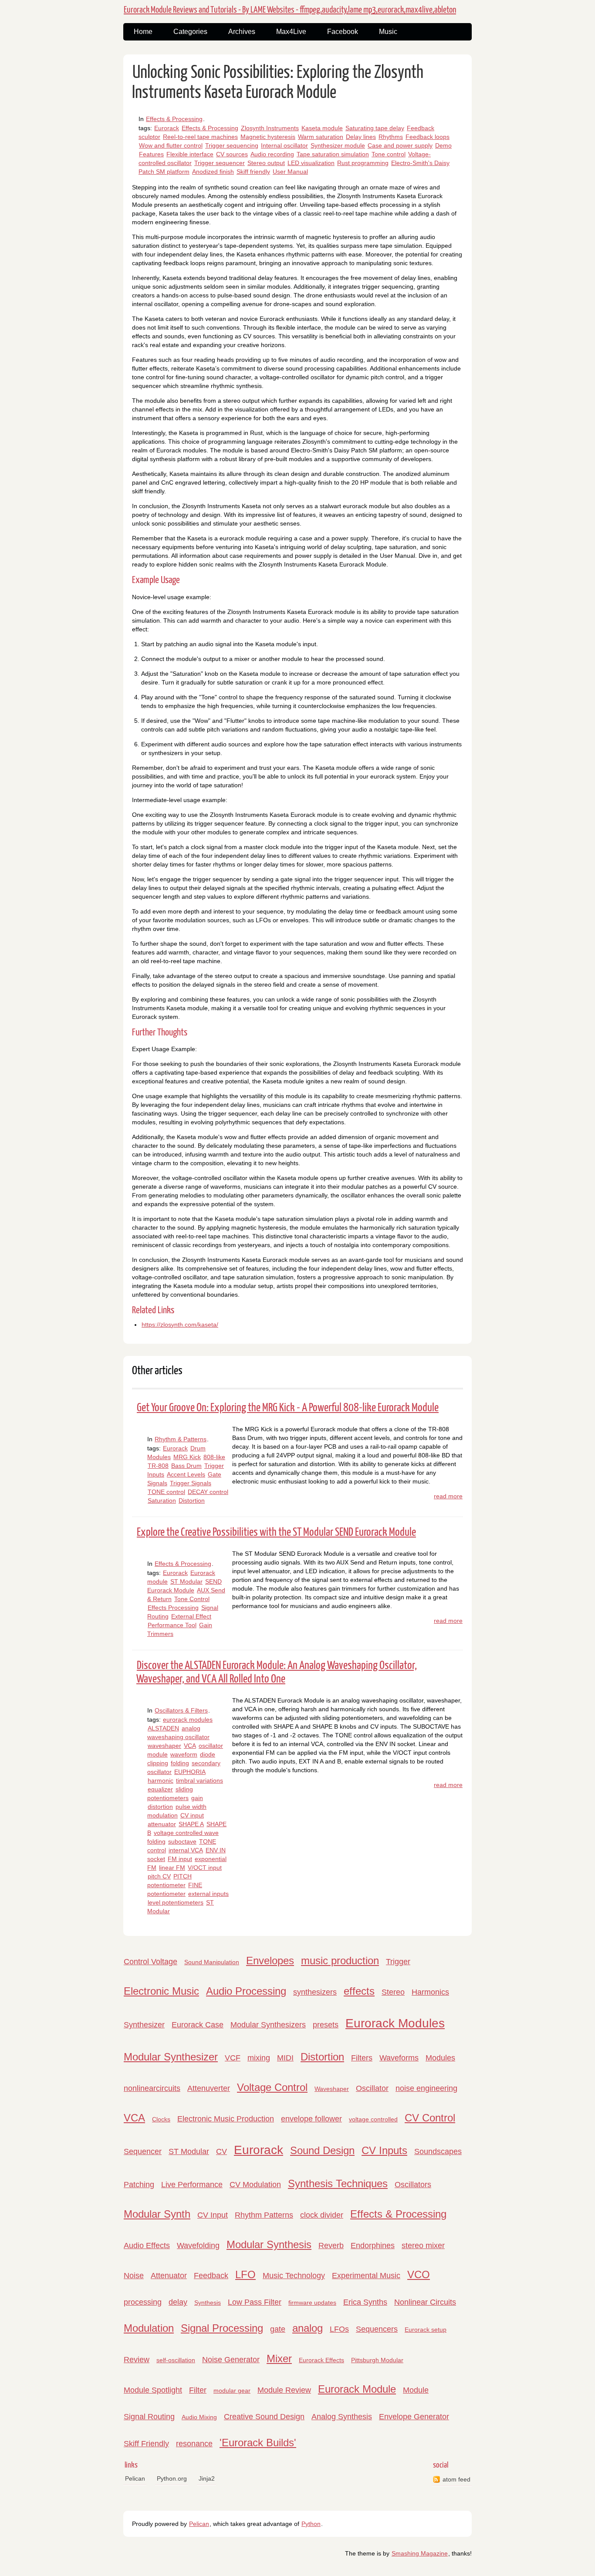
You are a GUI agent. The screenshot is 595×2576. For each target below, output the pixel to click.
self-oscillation (176, 2360)
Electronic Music (161, 1991)
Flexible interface (190, 154)
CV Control (430, 2118)
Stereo (393, 1992)
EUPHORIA (190, 1772)
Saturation (162, 1500)
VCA (190, 1746)
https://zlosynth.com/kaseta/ (180, 1325)
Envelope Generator (414, 2417)
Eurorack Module (357, 2389)
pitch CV (159, 1876)
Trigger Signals (191, 1483)
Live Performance (192, 2185)
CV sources (232, 154)
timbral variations (199, 1780)
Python (311, 2524)
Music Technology (294, 2276)
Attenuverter (209, 2088)
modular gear (232, 2391)
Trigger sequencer (220, 163)
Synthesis (208, 2303)
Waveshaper (332, 2089)
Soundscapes (438, 2151)
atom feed (456, 2479)
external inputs (208, 1894)
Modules (440, 2058)
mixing (259, 2058)
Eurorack (167, 128)
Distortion (192, 1500)
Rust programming (363, 163)
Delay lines (361, 137)
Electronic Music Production (226, 2119)
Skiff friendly (253, 172)
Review (137, 2360)
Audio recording (272, 154)
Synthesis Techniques (338, 2183)
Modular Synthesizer (171, 2057)
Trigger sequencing (232, 145)
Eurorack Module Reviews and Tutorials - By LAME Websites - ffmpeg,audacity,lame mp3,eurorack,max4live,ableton (290, 10)
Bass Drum (186, 1466)
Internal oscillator (284, 145)
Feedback (211, 2276)
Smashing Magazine (420, 2553)
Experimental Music (366, 2276)
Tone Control (192, 1599)
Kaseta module (322, 128)
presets (326, 2025)
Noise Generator (231, 2360)
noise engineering (426, 2088)
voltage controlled (373, 2119)
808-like (214, 1457)
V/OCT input (205, 1868)
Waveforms (399, 2058)
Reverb (331, 2246)
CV (221, 2151)
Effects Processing (173, 1608)
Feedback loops (428, 137)
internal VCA (186, 1850)
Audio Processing (246, 1991)
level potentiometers (176, 1902)
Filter (198, 2390)
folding (180, 1763)
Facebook (343, 32)
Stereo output (266, 163)
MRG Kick (187, 1457)
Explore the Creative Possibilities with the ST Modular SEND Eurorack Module (276, 1532)
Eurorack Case (198, 2025)
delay (178, 2302)
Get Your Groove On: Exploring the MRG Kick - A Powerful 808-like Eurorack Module (288, 1408)
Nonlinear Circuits (425, 2302)
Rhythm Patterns (264, 2215)
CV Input (213, 2215)
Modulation (149, 2328)
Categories (190, 32)
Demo (443, 145)
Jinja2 (207, 2478)
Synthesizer (144, 2025)
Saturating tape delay (375, 128)
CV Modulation (255, 2185)
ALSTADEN (163, 1728)
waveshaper (164, 1746)
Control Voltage (150, 1962)
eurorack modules (188, 1720)
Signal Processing (222, 2328)
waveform (184, 1754)
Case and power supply (400, 145)
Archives (242, 32)
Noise (134, 2276)
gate (278, 2329)
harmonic (161, 1780)
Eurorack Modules (395, 2023)
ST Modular (186, 1581)
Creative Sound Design (264, 2417)
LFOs (339, 2329)
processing (143, 2302)
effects (359, 1991)
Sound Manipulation (212, 1962)
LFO (245, 2274)
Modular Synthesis (269, 2244)
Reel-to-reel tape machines (200, 137)
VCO (419, 2274)
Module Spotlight (153, 2390)
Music (388, 32)
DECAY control (208, 1492)
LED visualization (311, 163)
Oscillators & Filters (181, 1710)
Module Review (284, 2390)
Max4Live (291, 32)
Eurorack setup (426, 2330)
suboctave (182, 1841)
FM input (180, 1859)
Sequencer (143, 2151)
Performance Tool (172, 1625)
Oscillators (413, 2185)
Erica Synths (365, 2302)
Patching (139, 2185)
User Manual (290, 172)
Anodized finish (213, 172)
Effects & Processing (174, 119)
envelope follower (311, 2119)
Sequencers (377, 2329)
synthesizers (315, 1992)
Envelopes (270, 1961)
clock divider (322, 2215)
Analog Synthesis (342, 2417)
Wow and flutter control (171, 145)
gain (197, 1798)
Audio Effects (147, 2246)
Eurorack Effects (321, 2360)
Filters (362, 2058)
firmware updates (312, 2303)
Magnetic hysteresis (268, 137)
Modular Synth (157, 2214)
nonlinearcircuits (152, 2088)
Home (143, 32)
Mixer (279, 2359)
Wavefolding (198, 2246)
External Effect (191, 1616)
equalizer (160, 1789)
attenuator (162, 1824)
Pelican (135, 2478)
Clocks (161, 2119)
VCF (233, 2058)
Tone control (389, 154)
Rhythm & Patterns (181, 1439)
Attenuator (169, 2276)
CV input (192, 1815)
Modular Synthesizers (268, 2025)
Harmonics (430, 1992)
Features (151, 154)
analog (308, 2328)
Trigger (398, 1962)
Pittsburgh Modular (377, 2360)
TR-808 (158, 1466)
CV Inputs (384, 2150)
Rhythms (391, 137)
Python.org (172, 2478)
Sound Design (322, 2150)
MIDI (285, 2058)
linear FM (172, 1868)
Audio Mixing (199, 2417)
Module (416, 2390)
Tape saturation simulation (333, 154)
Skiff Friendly (146, 2444)
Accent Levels (186, 1474)
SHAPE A (191, 1824)
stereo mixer (423, 2246)
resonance (194, 2444)
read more (448, 1496)
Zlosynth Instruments (270, 128)
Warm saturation (321, 137)
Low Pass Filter (255, 2302)
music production (340, 1961)
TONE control (166, 1492)
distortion (160, 1807)
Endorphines (373, 2246)
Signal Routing (149, 2417)
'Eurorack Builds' (258, 2443)
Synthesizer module (338, 145)
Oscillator (372, 2088)
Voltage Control (272, 2087)
